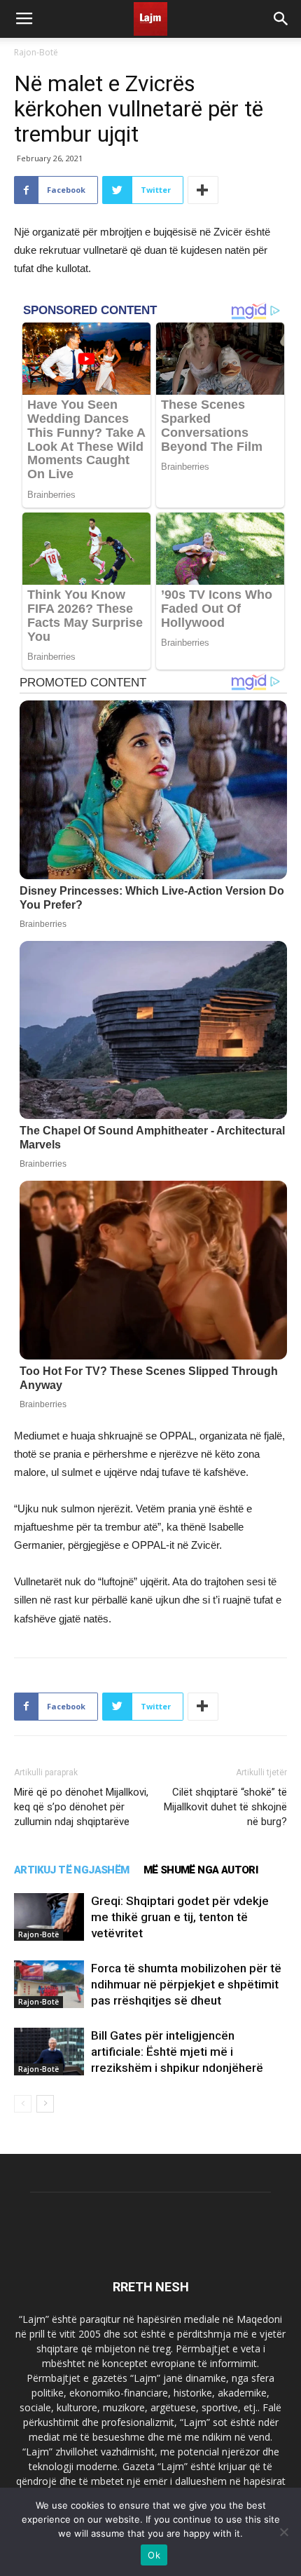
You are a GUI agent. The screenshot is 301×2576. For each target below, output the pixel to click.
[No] (283, 2532)
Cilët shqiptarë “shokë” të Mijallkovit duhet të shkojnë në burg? (225, 1807)
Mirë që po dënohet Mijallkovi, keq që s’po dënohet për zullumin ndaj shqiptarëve (81, 1807)
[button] (281, 19)
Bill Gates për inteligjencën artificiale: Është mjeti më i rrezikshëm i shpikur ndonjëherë (177, 2052)
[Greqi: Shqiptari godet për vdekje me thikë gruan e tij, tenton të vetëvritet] (49, 1917)
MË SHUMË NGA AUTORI (201, 1870)
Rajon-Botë (36, 52)
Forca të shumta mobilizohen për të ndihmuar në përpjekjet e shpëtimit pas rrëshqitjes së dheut (186, 1984)
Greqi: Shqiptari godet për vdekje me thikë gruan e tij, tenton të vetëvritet (180, 1917)
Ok (154, 2555)
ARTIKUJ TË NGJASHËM (72, 1870)
